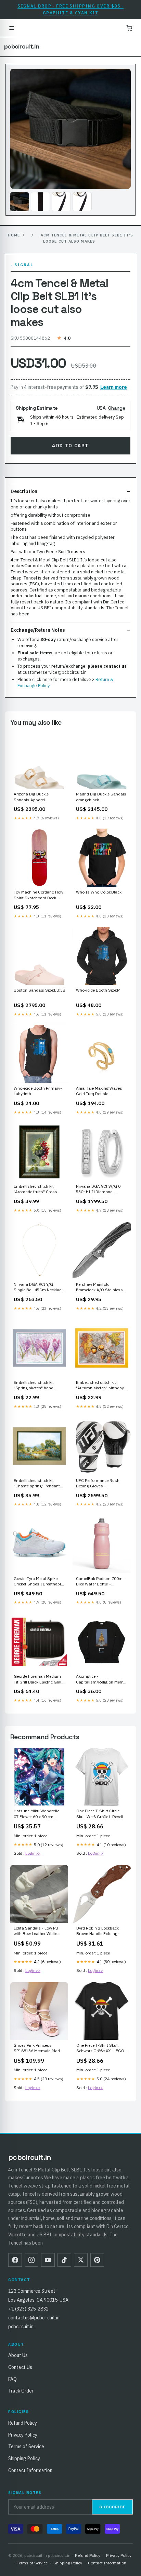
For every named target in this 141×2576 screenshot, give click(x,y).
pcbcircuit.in (22, 46)
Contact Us (20, 2367)
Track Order (21, 2391)
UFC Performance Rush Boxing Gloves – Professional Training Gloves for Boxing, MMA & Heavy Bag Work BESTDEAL (100, 1484)
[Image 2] (40, 202)
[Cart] (129, 28)
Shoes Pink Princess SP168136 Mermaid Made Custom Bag (38, 2048)
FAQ (12, 2379)
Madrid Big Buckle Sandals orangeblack (101, 797)
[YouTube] (48, 2260)
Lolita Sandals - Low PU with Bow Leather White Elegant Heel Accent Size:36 (36, 1931)
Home (14, 235)
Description (24, 491)
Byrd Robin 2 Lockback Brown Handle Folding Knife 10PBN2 (98, 1931)
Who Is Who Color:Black (99, 892)
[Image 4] (82, 202)
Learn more (114, 387)
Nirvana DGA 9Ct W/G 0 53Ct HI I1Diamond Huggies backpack (98, 1189)
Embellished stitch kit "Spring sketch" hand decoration (34, 1386)
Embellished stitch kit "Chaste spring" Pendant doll (37, 1484)
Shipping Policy (24, 2458)
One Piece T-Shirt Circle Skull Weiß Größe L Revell (100, 1814)
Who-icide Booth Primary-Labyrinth (38, 1091)
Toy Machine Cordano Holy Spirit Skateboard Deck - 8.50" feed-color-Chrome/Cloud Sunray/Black (39, 895)
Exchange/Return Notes (38, 630)
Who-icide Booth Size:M (98, 990)
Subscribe (112, 2507)
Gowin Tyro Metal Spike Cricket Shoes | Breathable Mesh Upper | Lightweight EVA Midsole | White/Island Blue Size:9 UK (39, 1582)
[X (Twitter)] (81, 2260)
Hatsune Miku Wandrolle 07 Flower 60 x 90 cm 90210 (36, 1814)
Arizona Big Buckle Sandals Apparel (31, 797)
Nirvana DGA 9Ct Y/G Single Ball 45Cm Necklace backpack (39, 1287)
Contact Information (30, 2470)
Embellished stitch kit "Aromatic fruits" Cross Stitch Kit (35, 1189)
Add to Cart (70, 446)
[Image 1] (20, 202)
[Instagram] (31, 2260)
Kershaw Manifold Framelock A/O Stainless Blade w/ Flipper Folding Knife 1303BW (99, 1287)
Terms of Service (26, 2446)
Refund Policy (23, 2423)
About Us (18, 2355)
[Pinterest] (97, 2260)
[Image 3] (61, 202)
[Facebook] (15, 2260)
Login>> (33, 1853)
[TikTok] (64, 2260)
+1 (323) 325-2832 (28, 2309)
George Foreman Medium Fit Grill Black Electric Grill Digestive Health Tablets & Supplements (38, 1679)
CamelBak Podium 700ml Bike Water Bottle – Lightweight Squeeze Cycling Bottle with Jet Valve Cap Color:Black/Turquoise (100, 1582)
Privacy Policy (23, 2435)
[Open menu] (12, 28)
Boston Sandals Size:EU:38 (39, 990)
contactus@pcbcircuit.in (34, 2318)
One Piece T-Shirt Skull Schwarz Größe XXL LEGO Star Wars (100, 2048)
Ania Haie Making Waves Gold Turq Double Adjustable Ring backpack (100, 1091)
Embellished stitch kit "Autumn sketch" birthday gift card (100, 1386)
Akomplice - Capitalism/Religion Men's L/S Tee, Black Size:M (101, 1679)
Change (117, 408)
